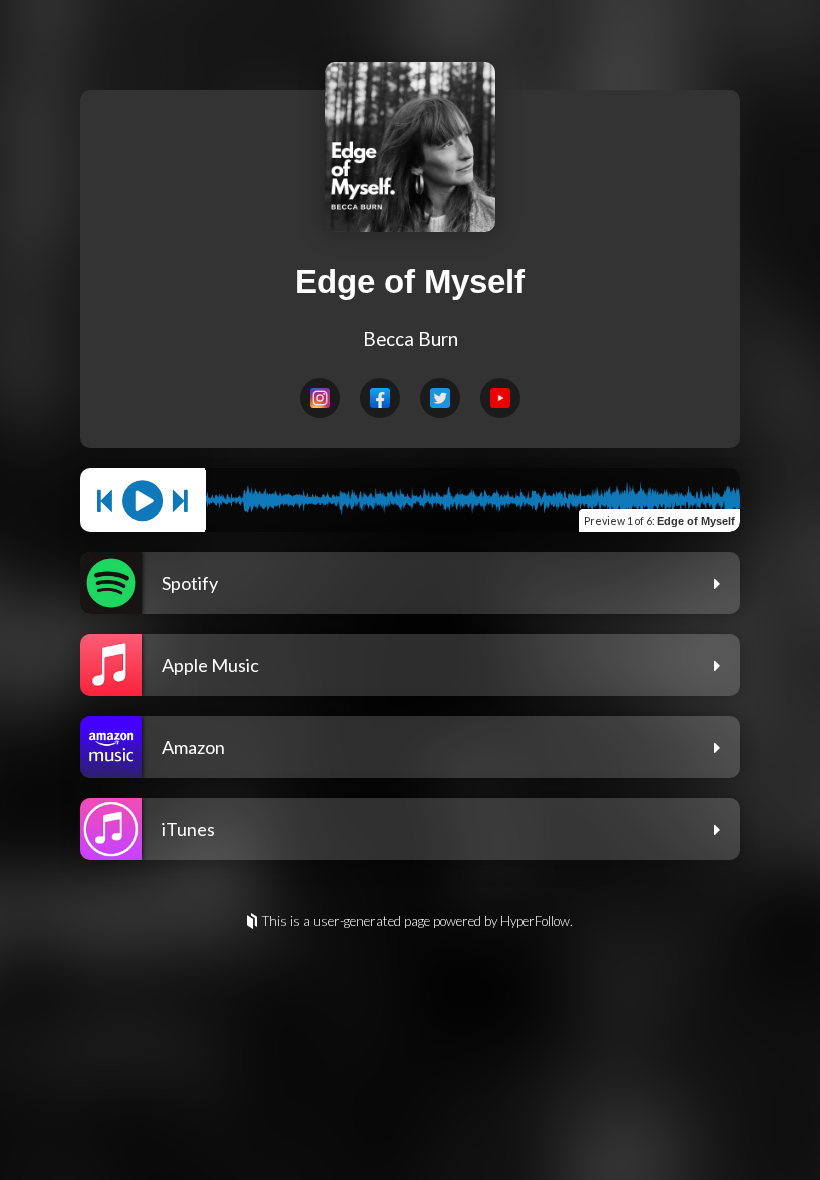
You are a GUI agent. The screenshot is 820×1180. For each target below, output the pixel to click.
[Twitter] (440, 398)
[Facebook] (380, 398)
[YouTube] (500, 398)
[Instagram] (320, 398)
